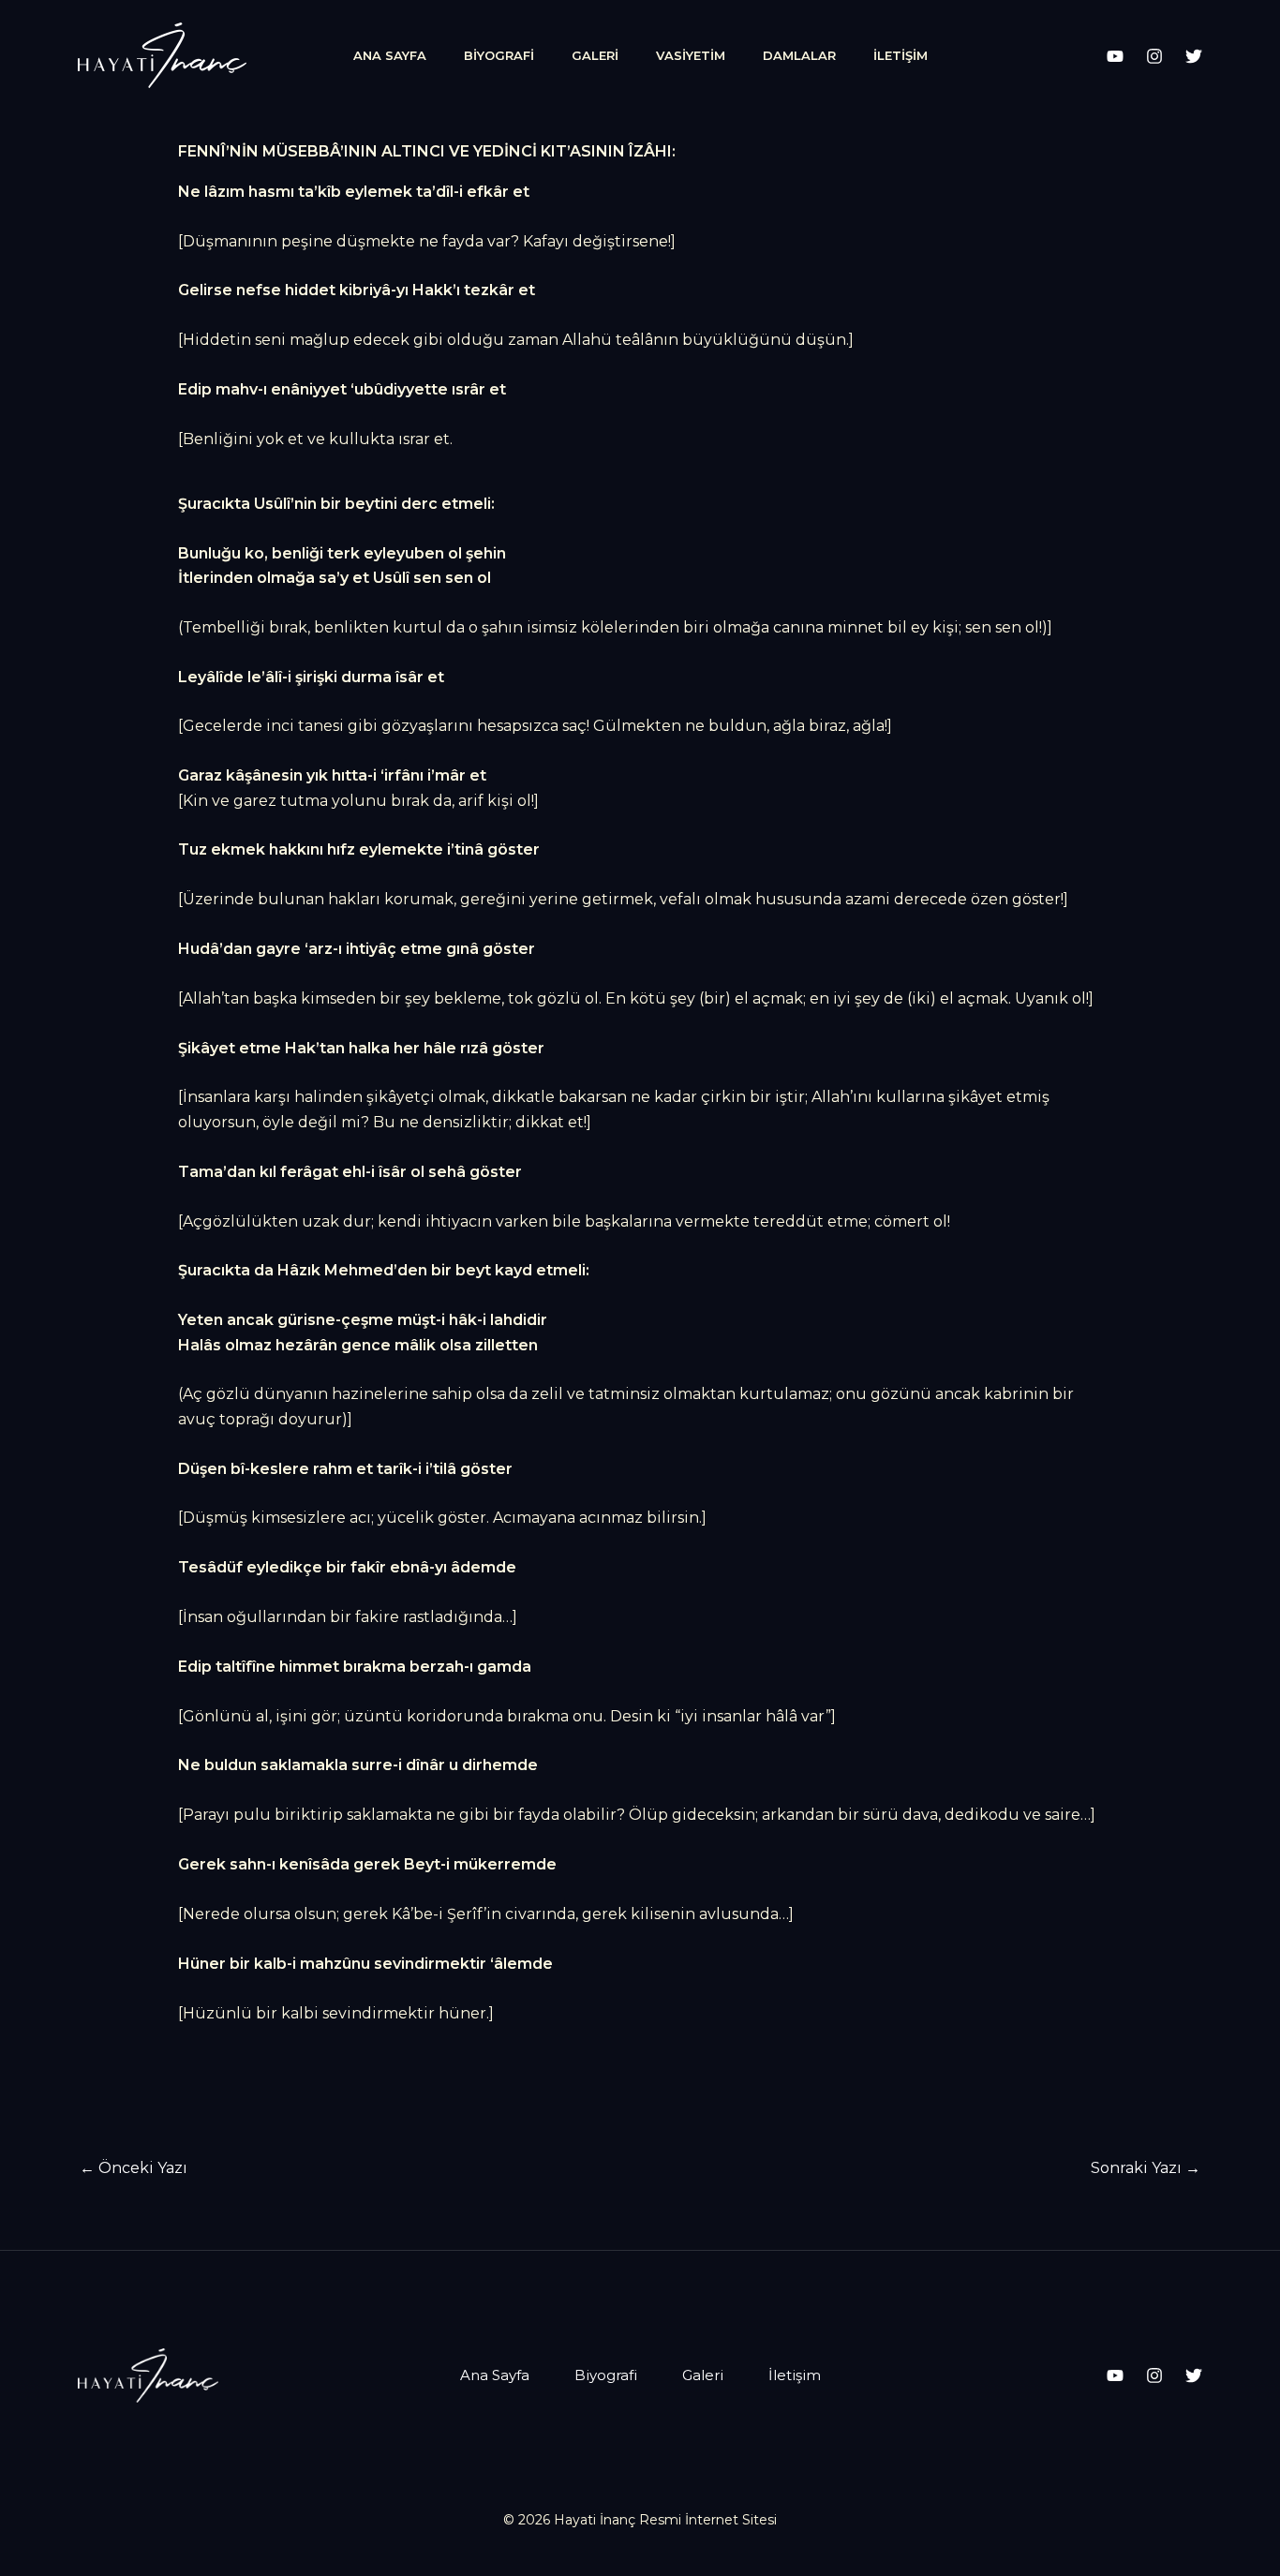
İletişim (900, 55)
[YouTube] (1115, 56)
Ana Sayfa (390, 55)
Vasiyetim (691, 55)
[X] (1194, 56)
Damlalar (799, 55)
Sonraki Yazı (1146, 2168)
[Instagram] (1154, 56)
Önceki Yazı (134, 2168)
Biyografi (499, 55)
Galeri (595, 55)
